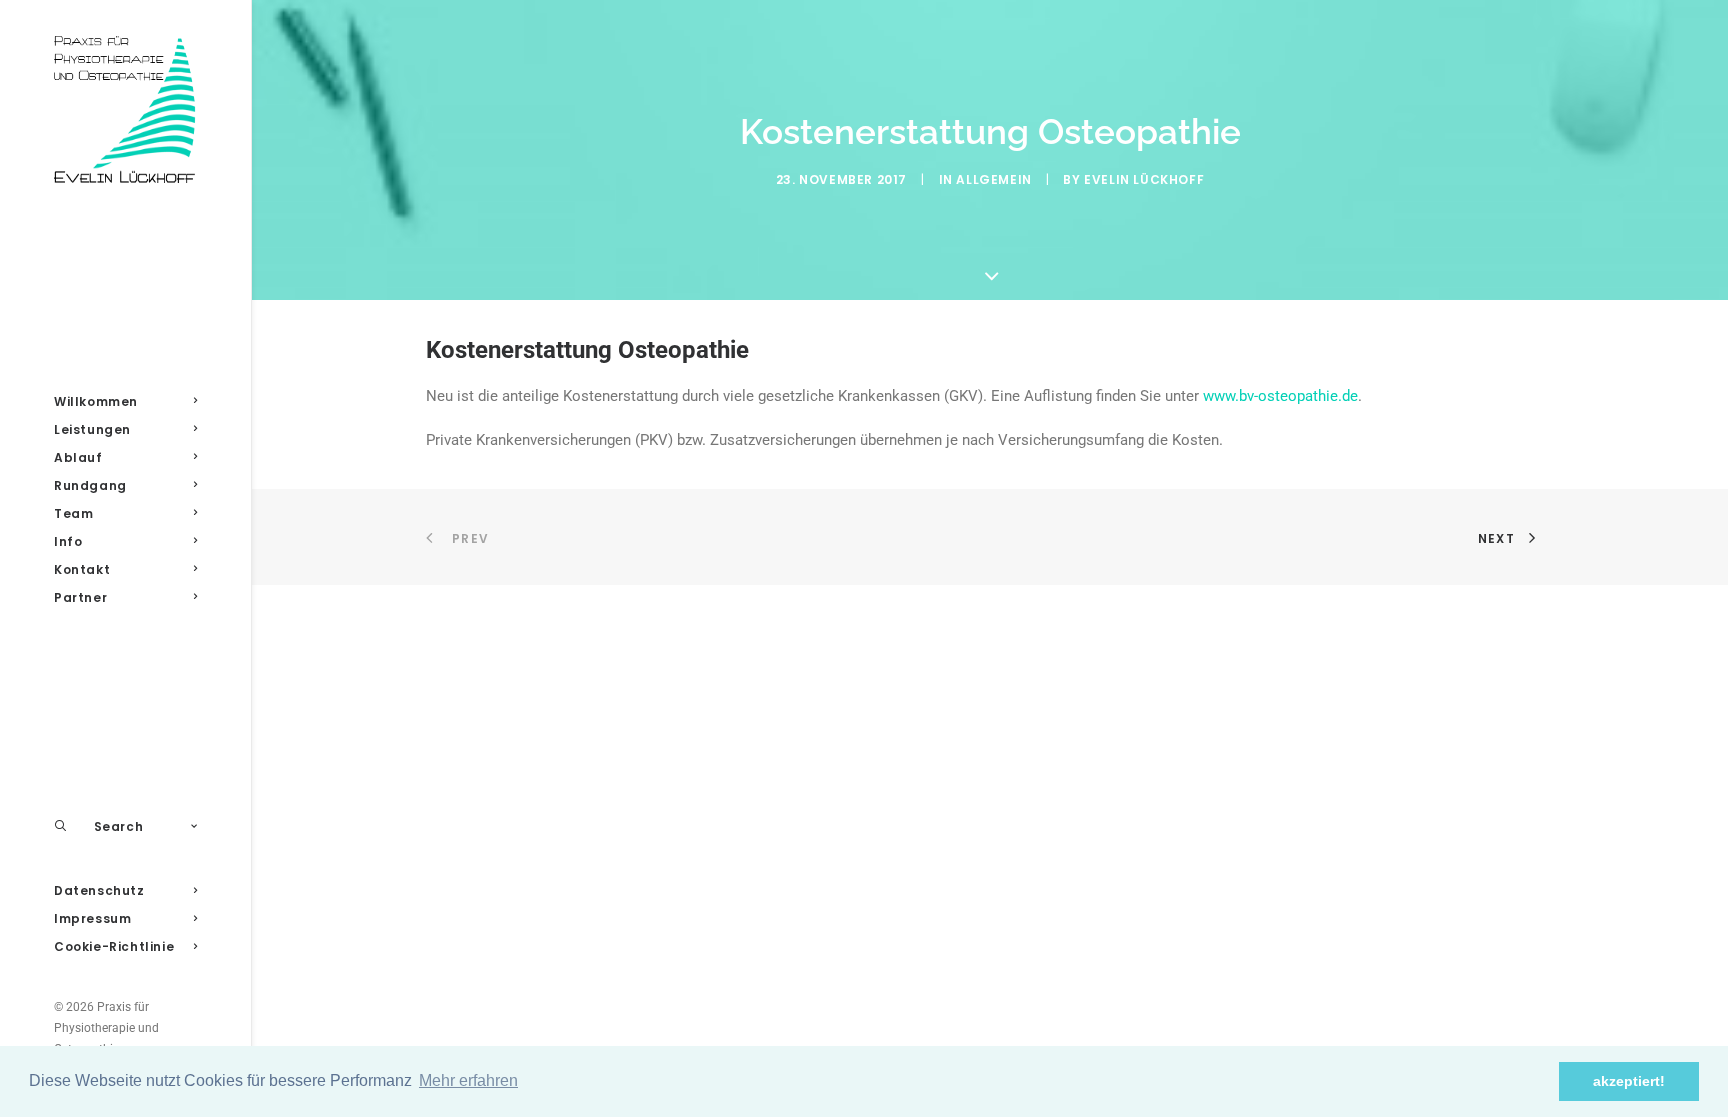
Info (68, 541)
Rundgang (90, 485)
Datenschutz (99, 890)
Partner (80, 597)
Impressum (92, 918)
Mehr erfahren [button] (468, 1080)
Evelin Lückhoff (1144, 179)
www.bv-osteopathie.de (1280, 396)
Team (73, 513)
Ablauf (78, 457)
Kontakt (82, 569)
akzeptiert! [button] (1629, 1081)
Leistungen (92, 429)
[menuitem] (125, 402)
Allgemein (993, 179)
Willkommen (96, 401)
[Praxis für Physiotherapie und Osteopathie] (125, 111)
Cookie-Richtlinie (114, 946)
